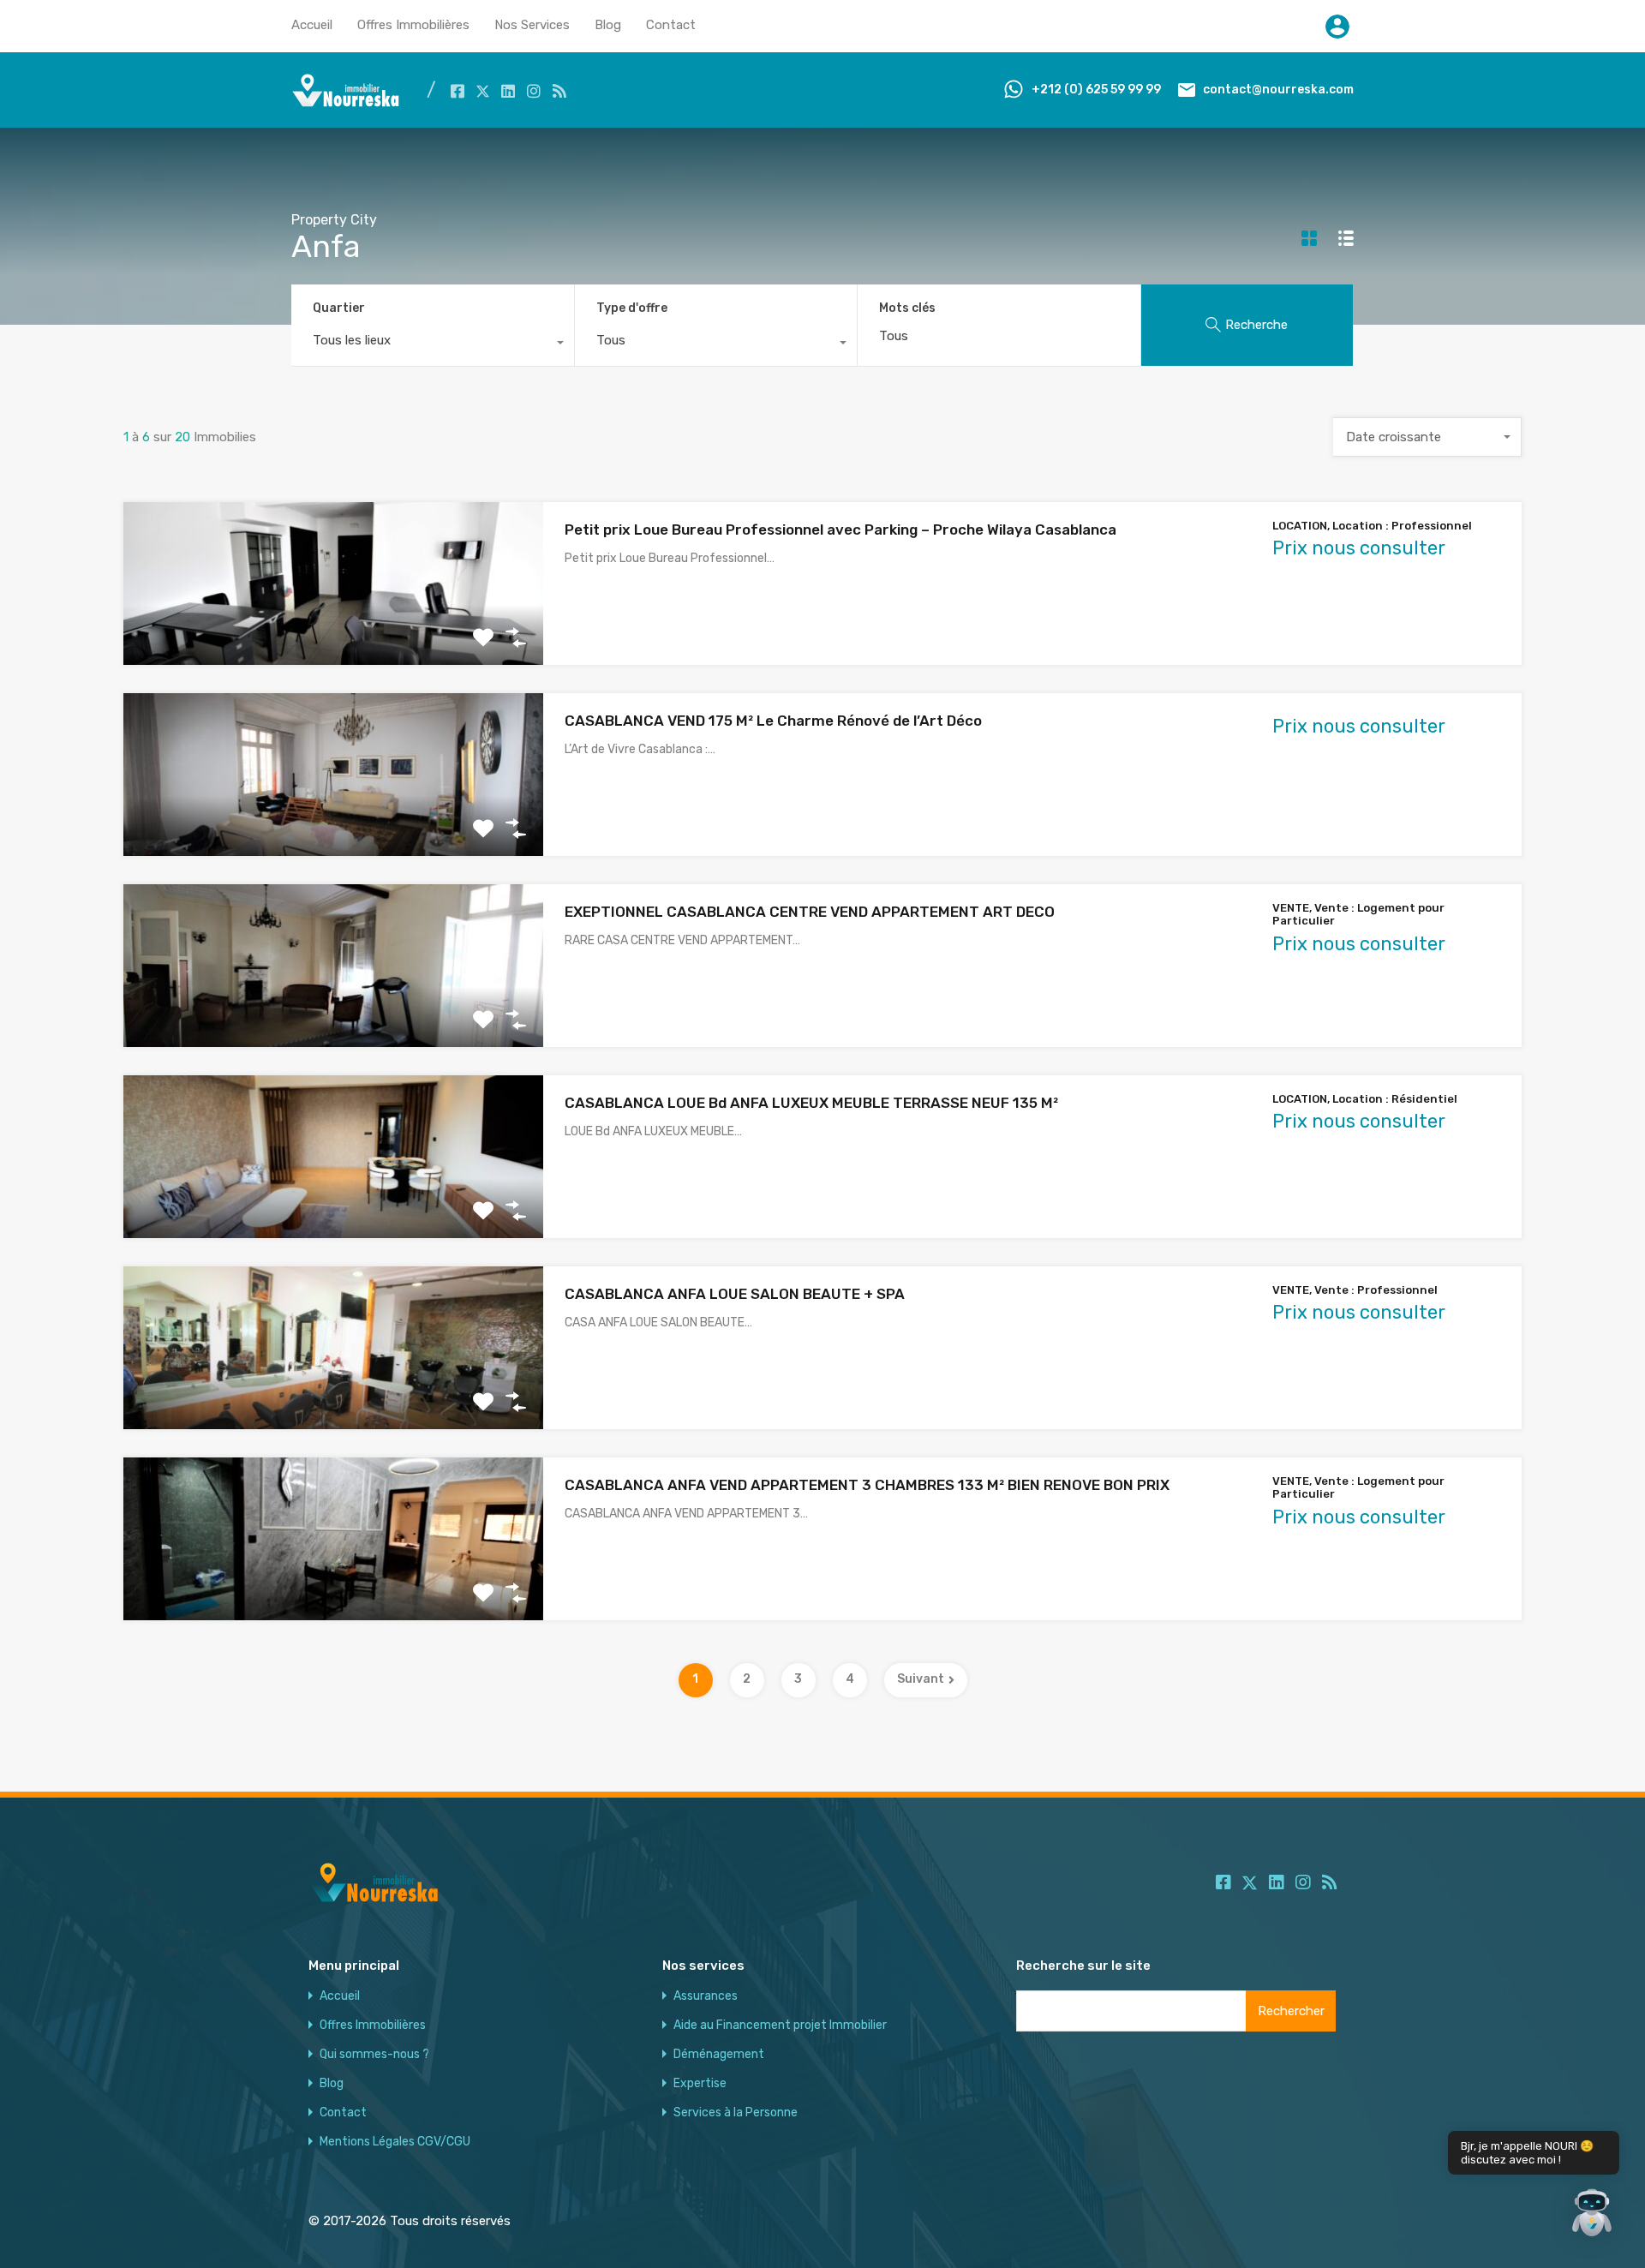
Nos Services (532, 25)
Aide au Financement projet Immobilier (780, 2026)
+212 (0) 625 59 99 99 (1096, 90)
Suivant (921, 1679)
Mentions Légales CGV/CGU (395, 2142)
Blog (608, 25)
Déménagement (719, 2055)
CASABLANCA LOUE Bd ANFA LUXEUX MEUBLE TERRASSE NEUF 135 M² (811, 1103)
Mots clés (907, 308)
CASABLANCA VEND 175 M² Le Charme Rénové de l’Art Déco (773, 721)
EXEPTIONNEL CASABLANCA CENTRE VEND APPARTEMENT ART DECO (810, 912)
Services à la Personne (736, 2113)
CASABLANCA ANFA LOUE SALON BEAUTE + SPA (735, 1294)
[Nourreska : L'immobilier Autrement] (346, 103)
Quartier (339, 308)
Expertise (700, 2084)
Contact (671, 25)
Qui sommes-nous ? (374, 2055)
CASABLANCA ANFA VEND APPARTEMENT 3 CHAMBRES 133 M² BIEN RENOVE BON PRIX (867, 1485)
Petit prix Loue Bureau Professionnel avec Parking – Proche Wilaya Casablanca (840, 530)
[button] (1592, 2215)
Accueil (312, 25)
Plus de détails (333, 632)
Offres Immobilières (413, 25)
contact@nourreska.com (1278, 90)
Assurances (706, 1996)
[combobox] (433, 344)
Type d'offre (632, 308)
